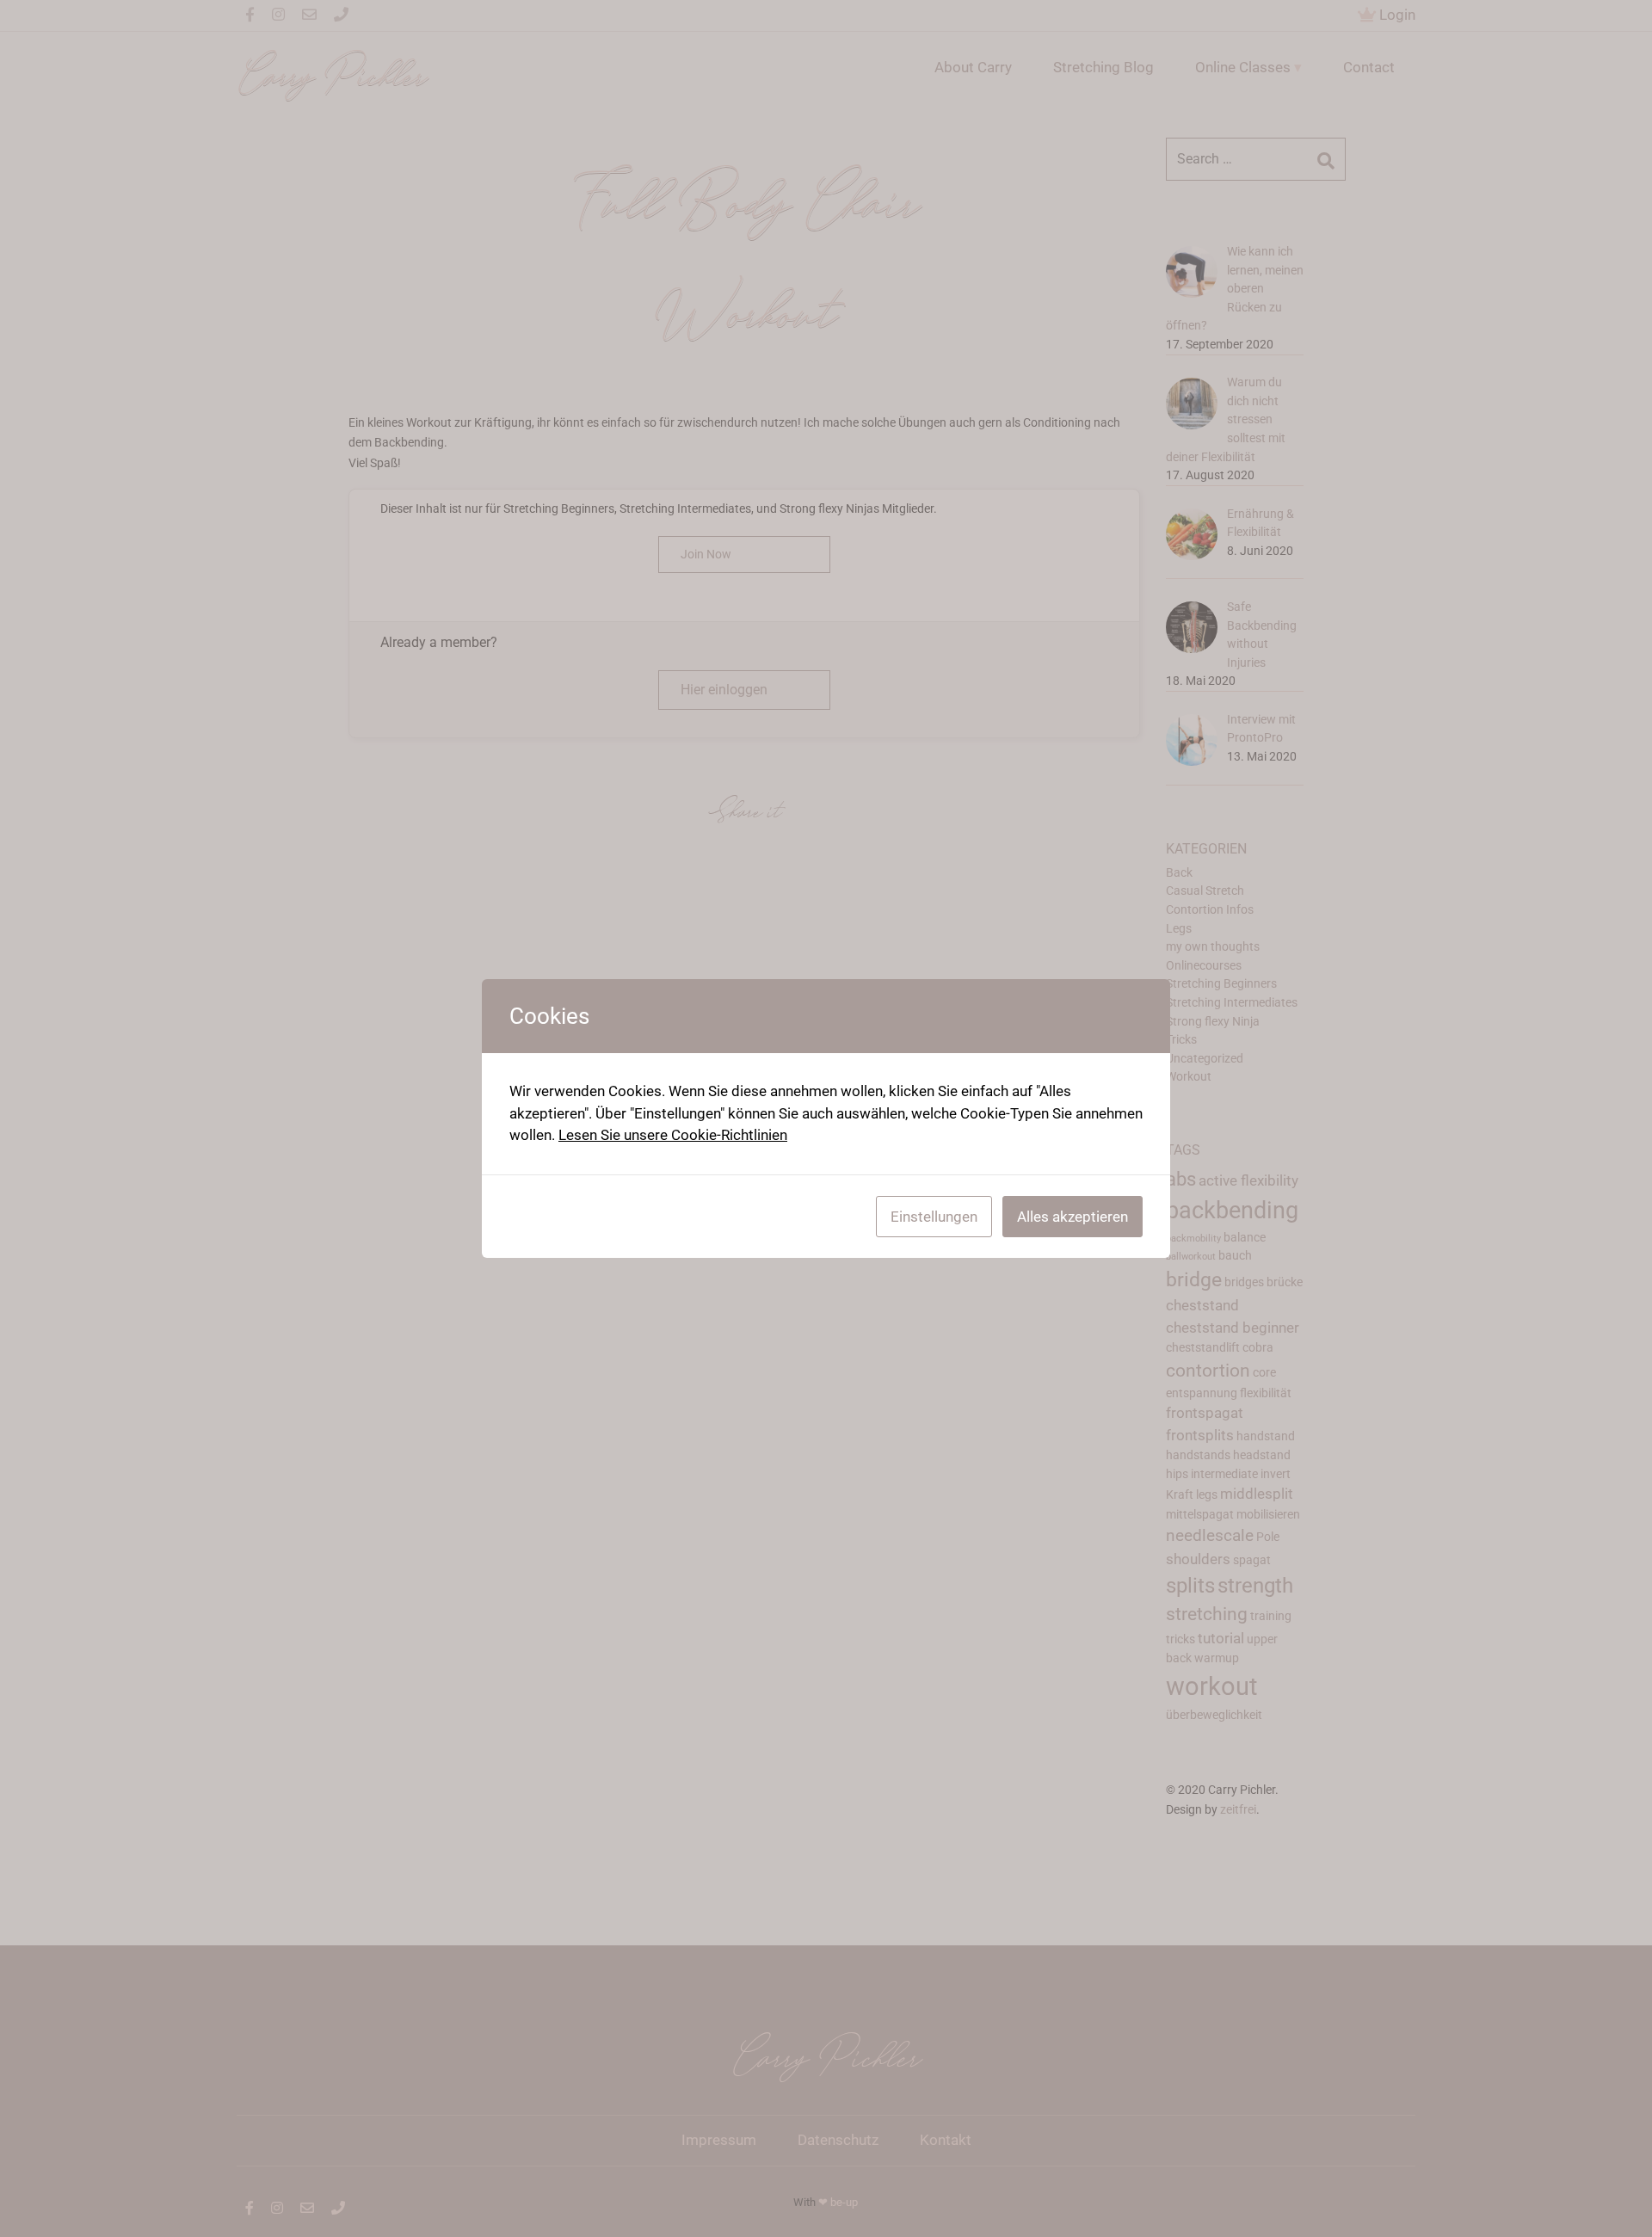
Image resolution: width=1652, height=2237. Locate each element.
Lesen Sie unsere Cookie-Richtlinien (673, 1135)
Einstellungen (934, 1217)
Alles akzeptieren (1073, 1217)
